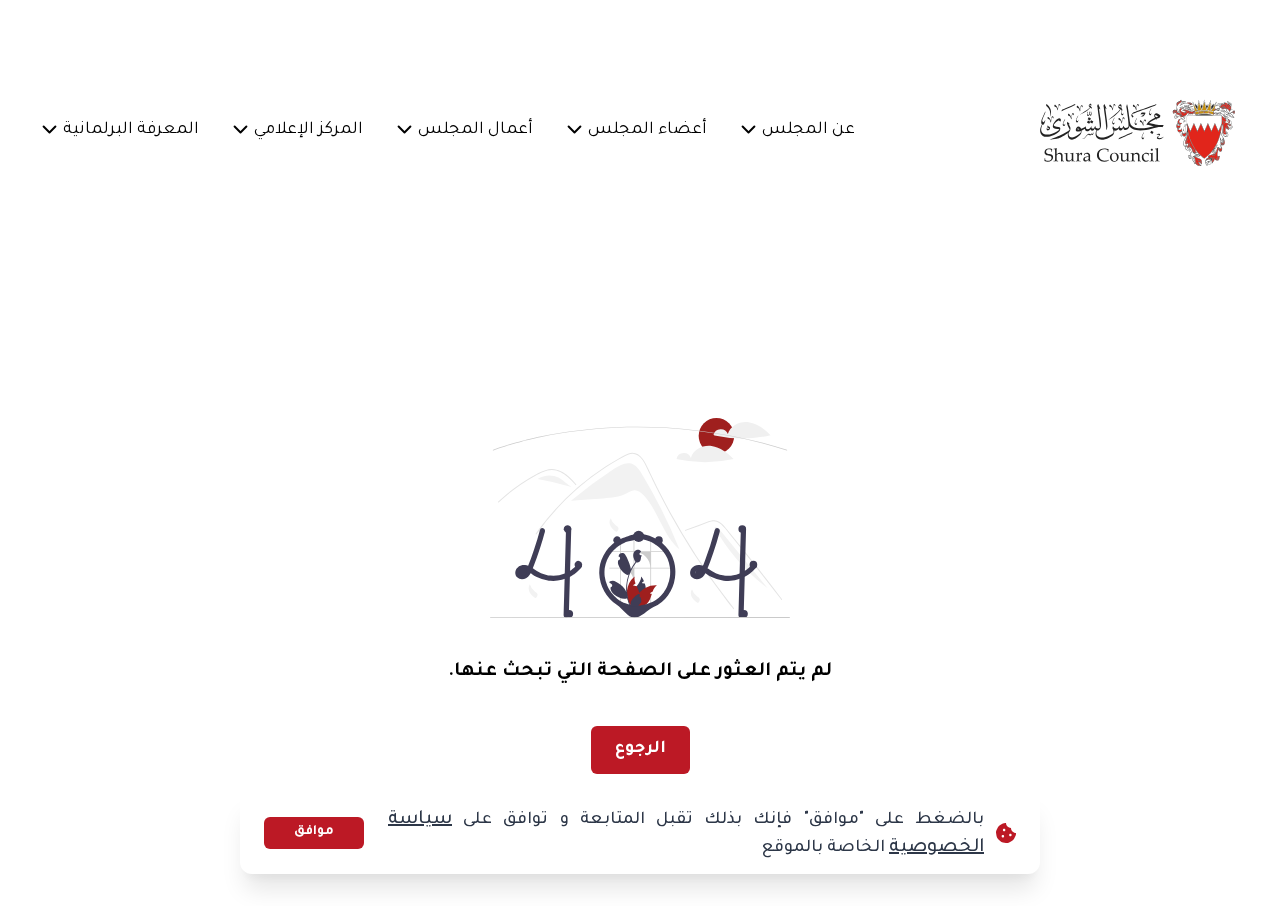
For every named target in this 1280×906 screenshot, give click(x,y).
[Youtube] (305, 36)
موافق (314, 832)
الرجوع (640, 749)
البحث (89, 35)
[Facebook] (449, 36)
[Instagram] (353, 36)
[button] (809, 132)
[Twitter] (401, 36)
